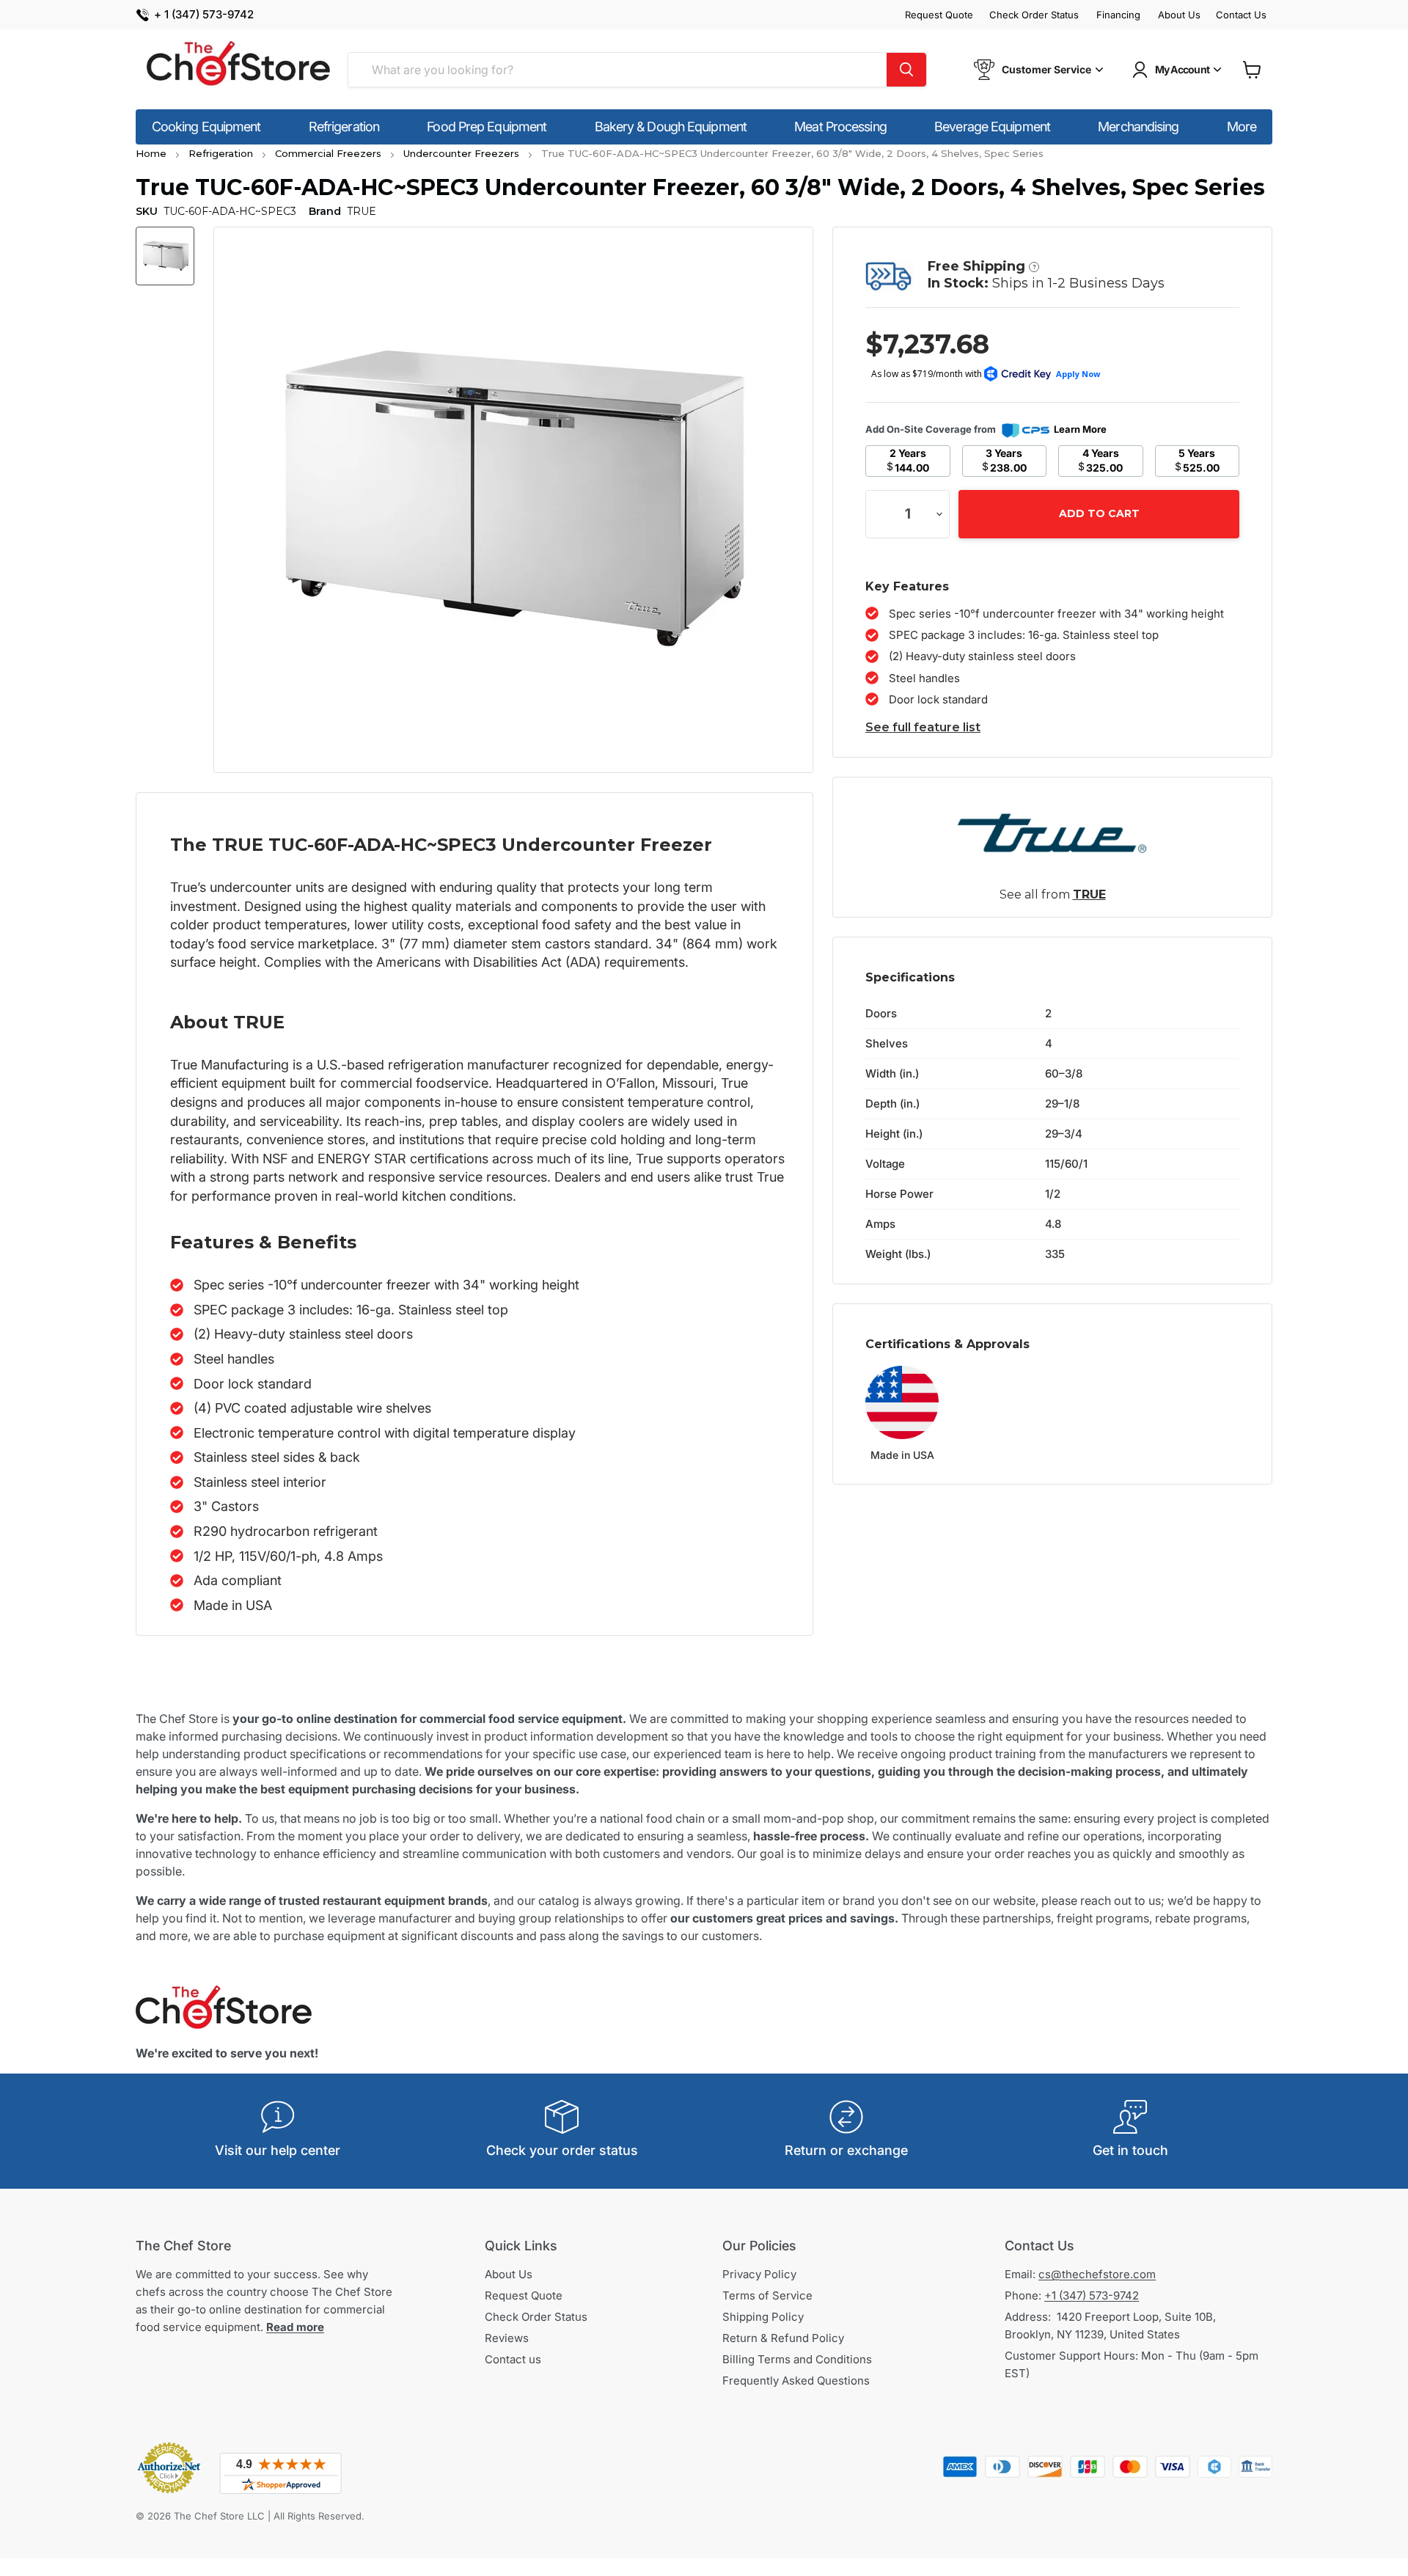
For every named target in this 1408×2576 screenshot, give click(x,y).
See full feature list (923, 727)
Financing (1118, 15)
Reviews (507, 2338)
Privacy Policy (759, 2274)
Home (151, 153)
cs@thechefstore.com (1097, 2274)
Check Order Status (1034, 15)
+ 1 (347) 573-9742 (204, 15)
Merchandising (1138, 127)
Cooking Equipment (206, 127)
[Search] (906, 70)
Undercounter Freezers (461, 153)
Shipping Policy (763, 2317)
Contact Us (1241, 15)
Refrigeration (344, 127)
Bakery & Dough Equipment (671, 127)
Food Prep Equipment (487, 127)
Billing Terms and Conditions (797, 2359)
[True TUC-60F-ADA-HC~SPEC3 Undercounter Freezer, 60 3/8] (165, 256)
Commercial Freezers (328, 153)
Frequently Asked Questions (796, 2381)
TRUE (1089, 894)
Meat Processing (840, 127)
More (1242, 127)
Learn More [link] (1080, 429)
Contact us (513, 2359)
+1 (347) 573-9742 (1092, 2295)
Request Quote (939, 15)
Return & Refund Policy (783, 2338)
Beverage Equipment (992, 127)
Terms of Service (767, 2295)
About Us (1179, 15)
